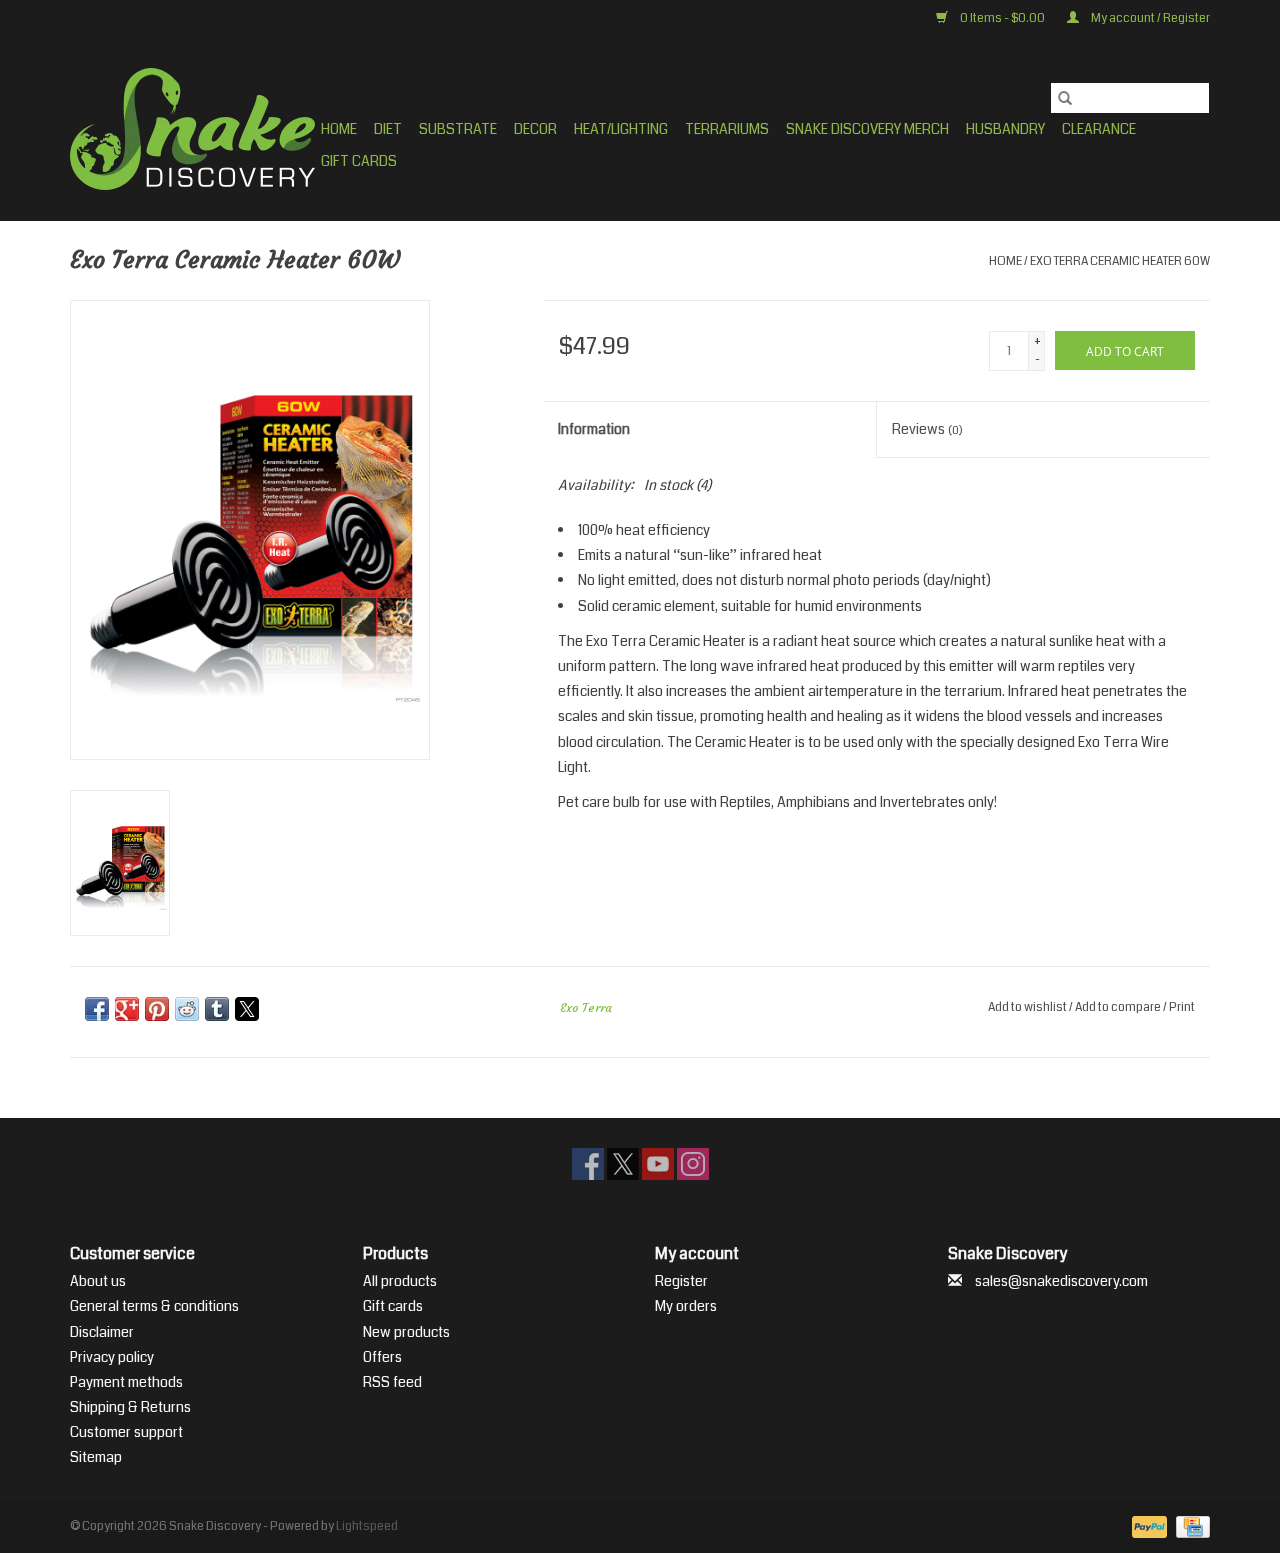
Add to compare (1119, 1007)
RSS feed (392, 1382)
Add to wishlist (1028, 1007)
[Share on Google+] (127, 1009)
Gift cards (359, 161)
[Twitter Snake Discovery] (623, 1164)
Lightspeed (367, 1526)
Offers (382, 1357)
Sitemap (96, 1457)
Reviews (927, 429)
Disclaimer (102, 1332)
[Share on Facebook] (97, 1009)
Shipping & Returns (130, 1407)
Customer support (126, 1432)
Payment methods (126, 1382)
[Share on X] (247, 1009)
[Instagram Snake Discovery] (693, 1164)
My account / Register (1149, 18)
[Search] (1065, 98)
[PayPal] (1147, 1526)
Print (1182, 1007)
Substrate (458, 129)
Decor (535, 129)
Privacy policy (112, 1357)
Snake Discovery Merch (867, 129)
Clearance (1099, 129)
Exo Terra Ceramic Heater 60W (1120, 261)
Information (594, 429)
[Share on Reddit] (187, 1009)
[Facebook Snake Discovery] (588, 1164)
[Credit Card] (1189, 1526)
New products (406, 1332)
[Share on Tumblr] (217, 1009)
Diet (388, 129)
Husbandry (1005, 129)
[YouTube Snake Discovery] (658, 1164)
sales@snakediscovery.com (1061, 1281)
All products (400, 1281)
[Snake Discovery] (192, 129)
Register (681, 1281)
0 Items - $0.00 (1002, 18)
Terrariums (727, 129)
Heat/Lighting (621, 129)
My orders (686, 1306)
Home (339, 129)
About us (98, 1281)
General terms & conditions (154, 1306)
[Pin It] (157, 1009)
